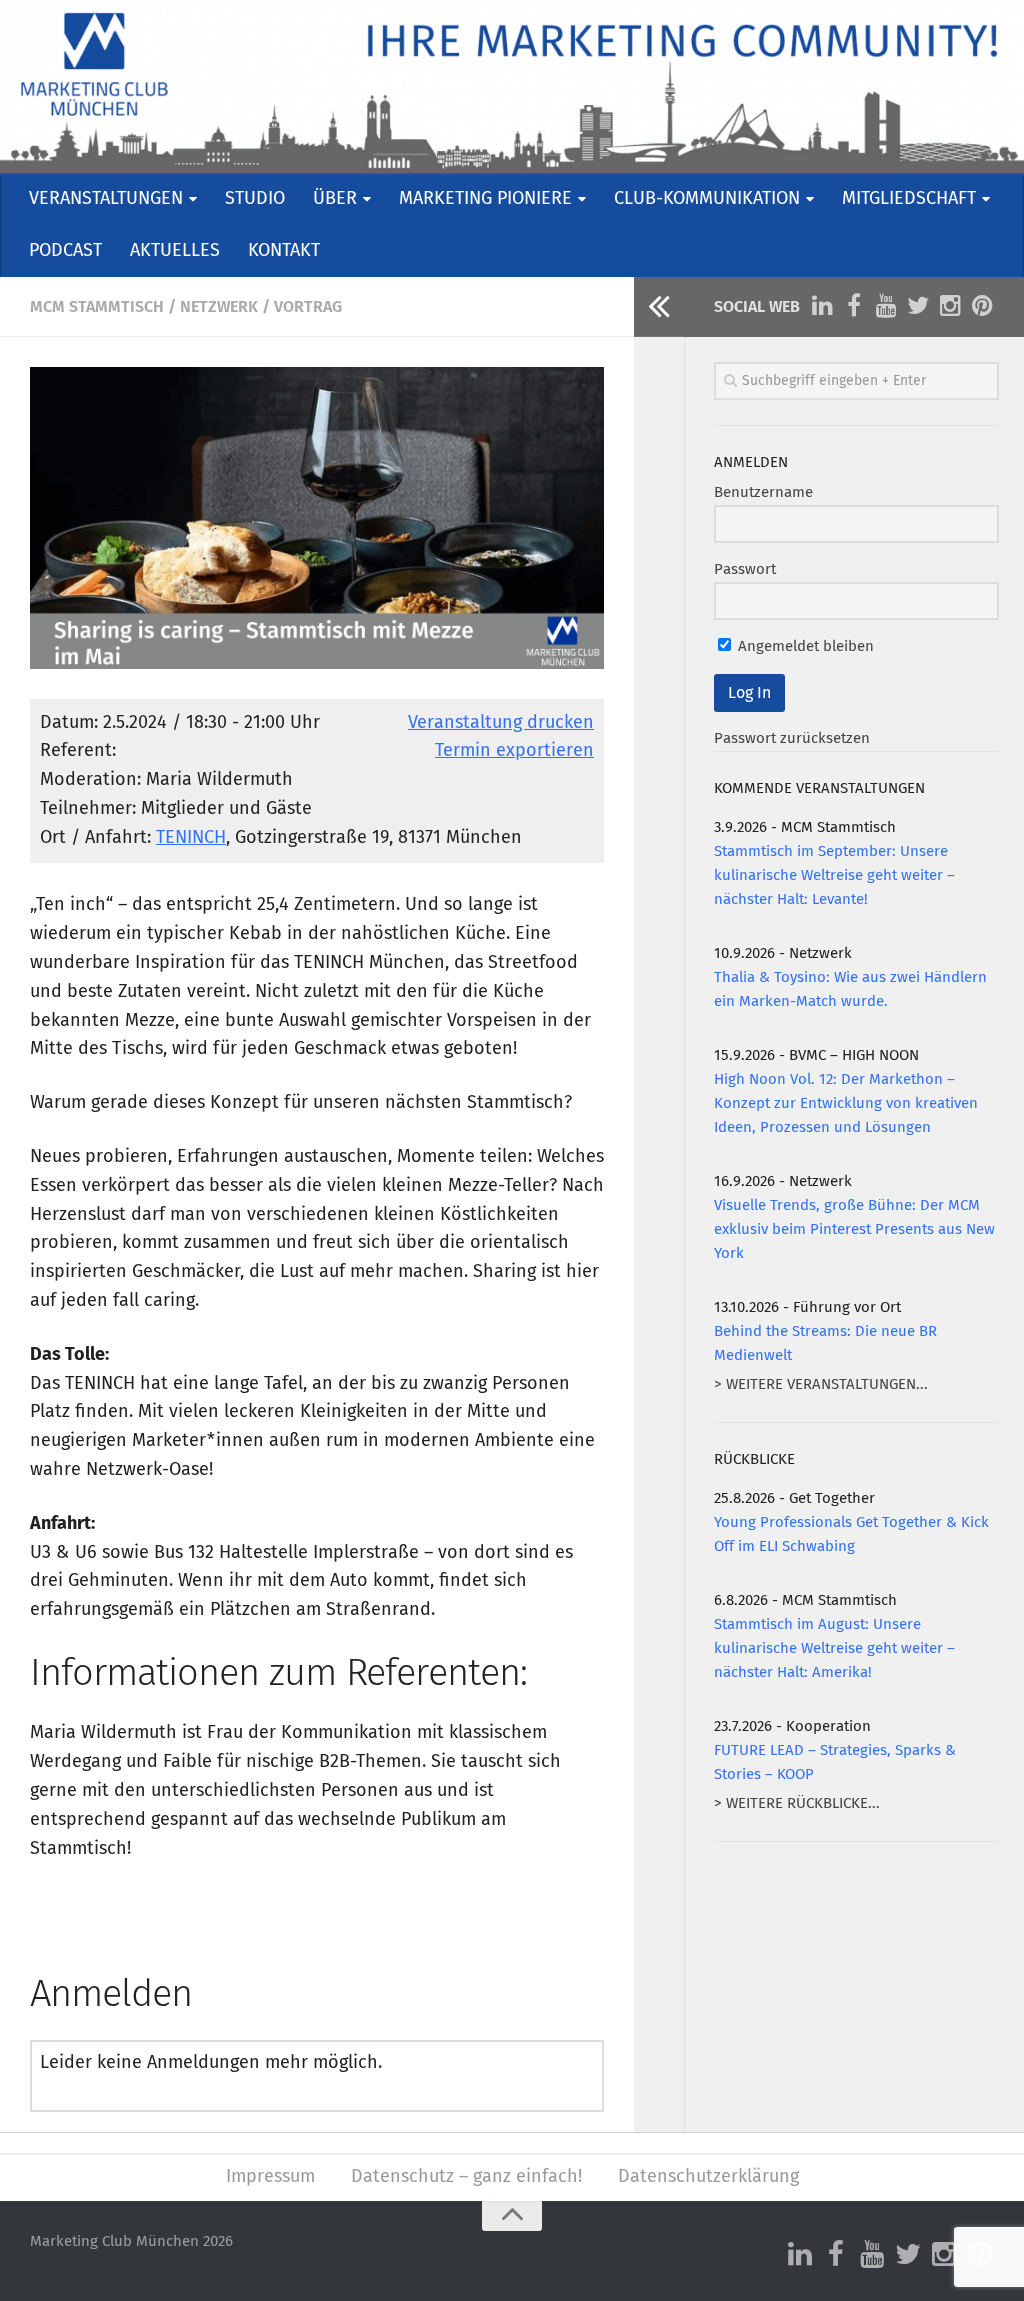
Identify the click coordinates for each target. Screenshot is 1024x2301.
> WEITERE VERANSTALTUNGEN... (821, 1384)
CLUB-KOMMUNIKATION (707, 199)
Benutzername (763, 492)
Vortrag (308, 307)
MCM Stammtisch (97, 307)
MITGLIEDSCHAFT (909, 199)
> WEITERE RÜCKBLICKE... (797, 1803)
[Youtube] (886, 306)
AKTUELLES (175, 251)
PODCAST (65, 251)
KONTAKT (284, 251)
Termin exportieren (514, 751)
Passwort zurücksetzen (792, 738)
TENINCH (191, 838)
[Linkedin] (822, 306)
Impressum (270, 2177)
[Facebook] (854, 306)
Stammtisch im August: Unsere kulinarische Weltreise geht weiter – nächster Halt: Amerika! (834, 1648)
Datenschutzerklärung (708, 2177)
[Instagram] (950, 306)
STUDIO (255, 199)
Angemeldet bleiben (804, 646)
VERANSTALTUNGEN (106, 199)
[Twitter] (918, 306)
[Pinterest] (982, 306)
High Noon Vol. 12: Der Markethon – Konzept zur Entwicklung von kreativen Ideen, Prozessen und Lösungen (846, 1103)
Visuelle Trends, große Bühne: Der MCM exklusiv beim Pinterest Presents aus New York (854, 1229)
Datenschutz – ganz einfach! (466, 2177)
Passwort (745, 569)
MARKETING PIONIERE (485, 199)
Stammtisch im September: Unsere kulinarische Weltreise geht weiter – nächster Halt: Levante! (834, 875)
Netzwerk (219, 307)
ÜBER (335, 199)
